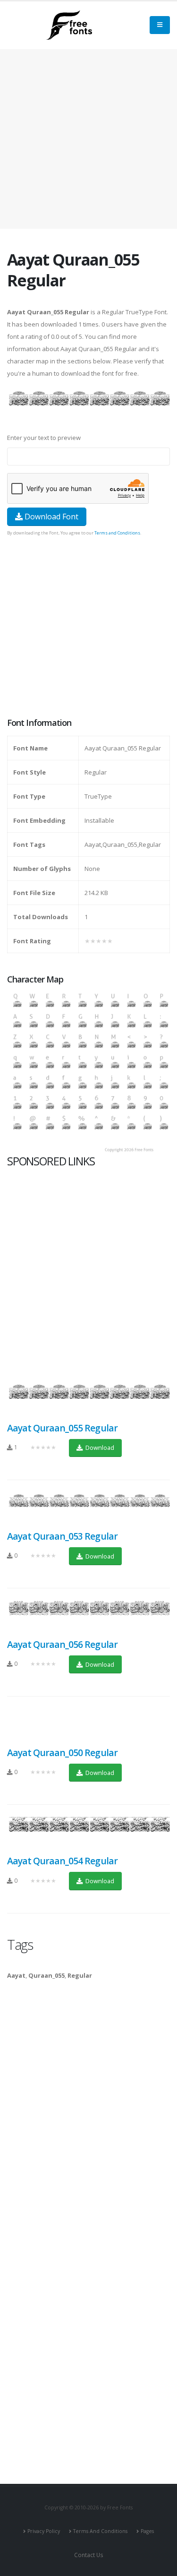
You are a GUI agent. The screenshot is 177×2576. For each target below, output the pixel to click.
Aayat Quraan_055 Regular (62, 1428)
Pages (147, 2531)
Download (99, 1447)
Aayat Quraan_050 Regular (62, 1753)
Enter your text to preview (44, 438)
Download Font (51, 517)
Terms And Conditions (100, 2531)
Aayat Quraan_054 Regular (62, 1861)
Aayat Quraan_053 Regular (62, 1536)
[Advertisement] (88, 628)
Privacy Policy (44, 2531)
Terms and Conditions (117, 533)
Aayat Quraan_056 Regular (62, 1644)
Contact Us (89, 2555)
